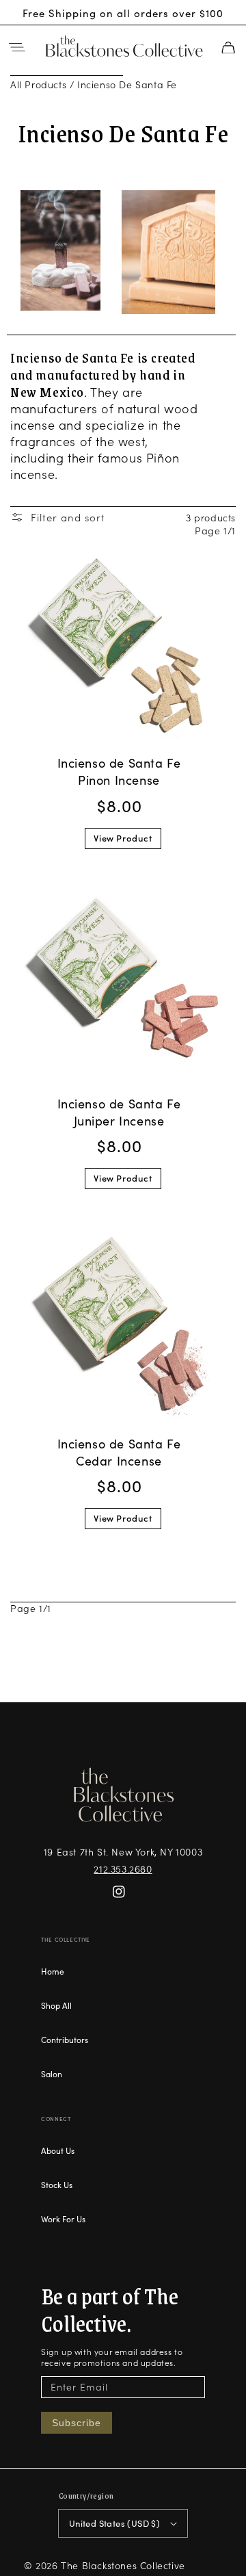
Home (53, 1971)
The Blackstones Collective (123, 2565)
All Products (38, 84)
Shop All (56, 2005)
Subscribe (77, 2423)
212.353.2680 (123, 1869)
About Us (58, 2150)
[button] (17, 47)
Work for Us (63, 2219)
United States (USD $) (114, 2523)
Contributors (65, 2039)
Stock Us (57, 2184)
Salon (52, 2073)
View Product (123, 838)
